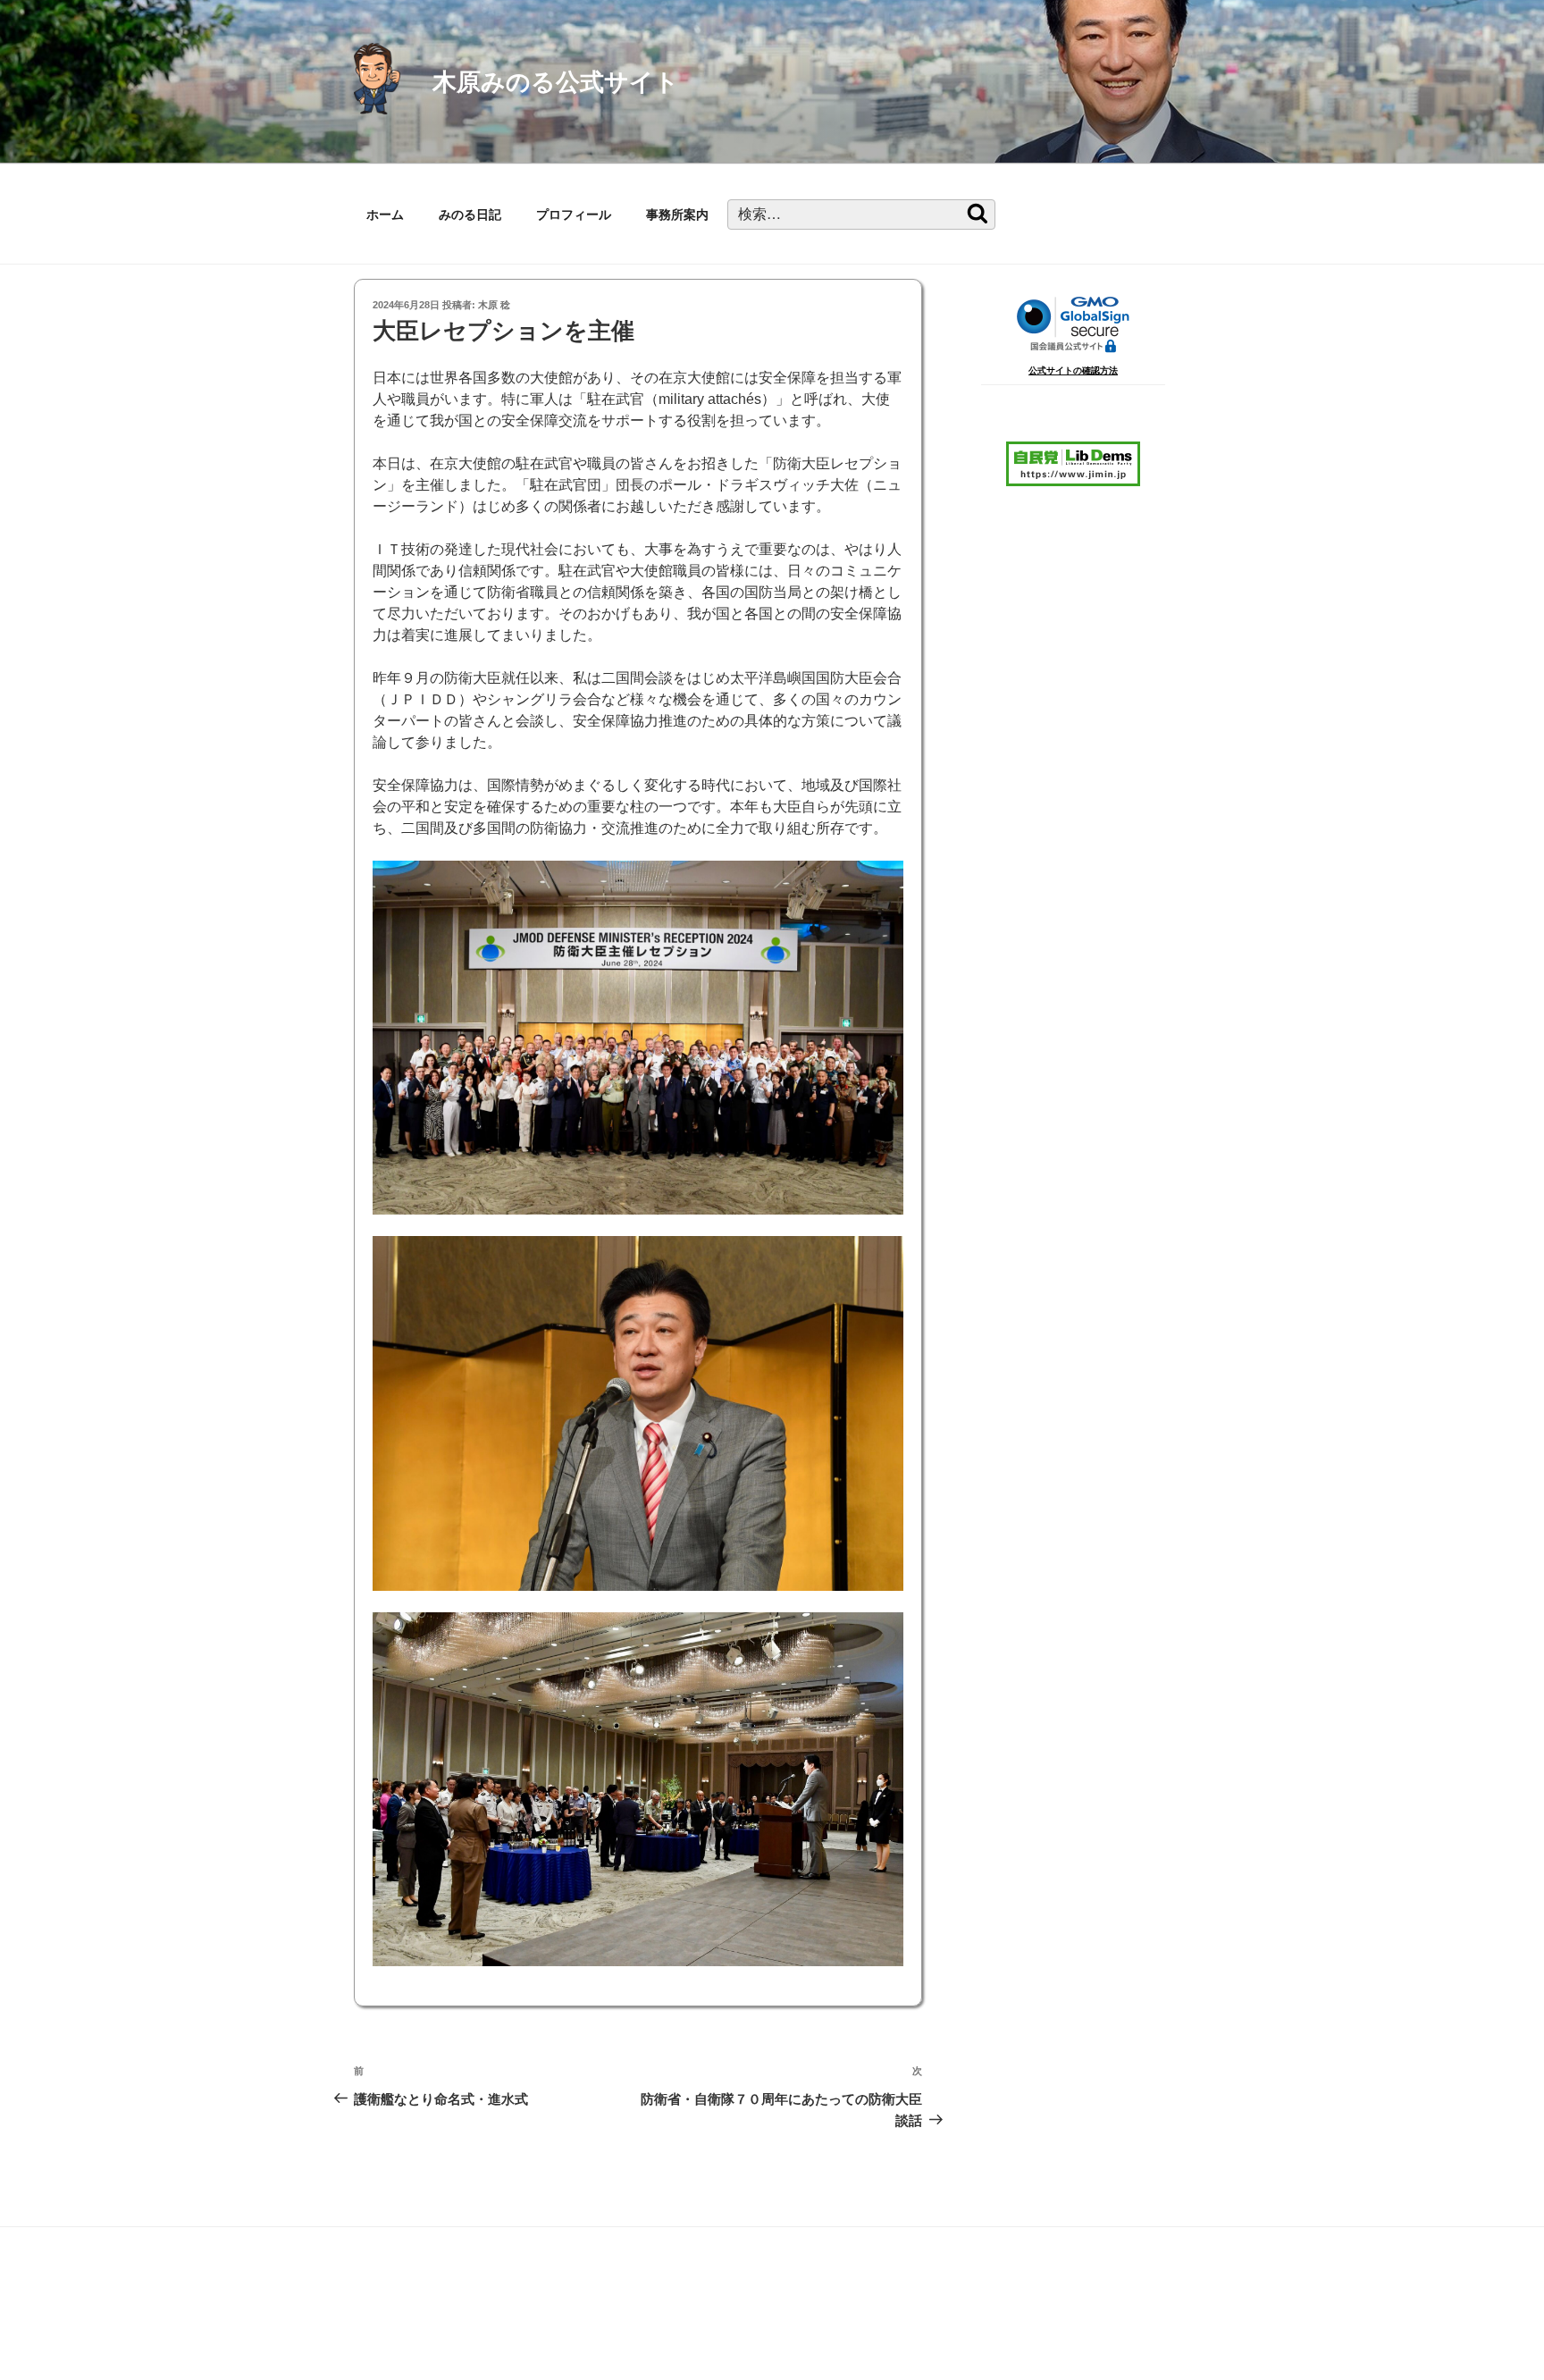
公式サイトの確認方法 (1073, 370)
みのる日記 (470, 214)
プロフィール (574, 214)
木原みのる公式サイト (556, 82)
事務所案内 (677, 214)
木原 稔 (494, 305)
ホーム (385, 214)
